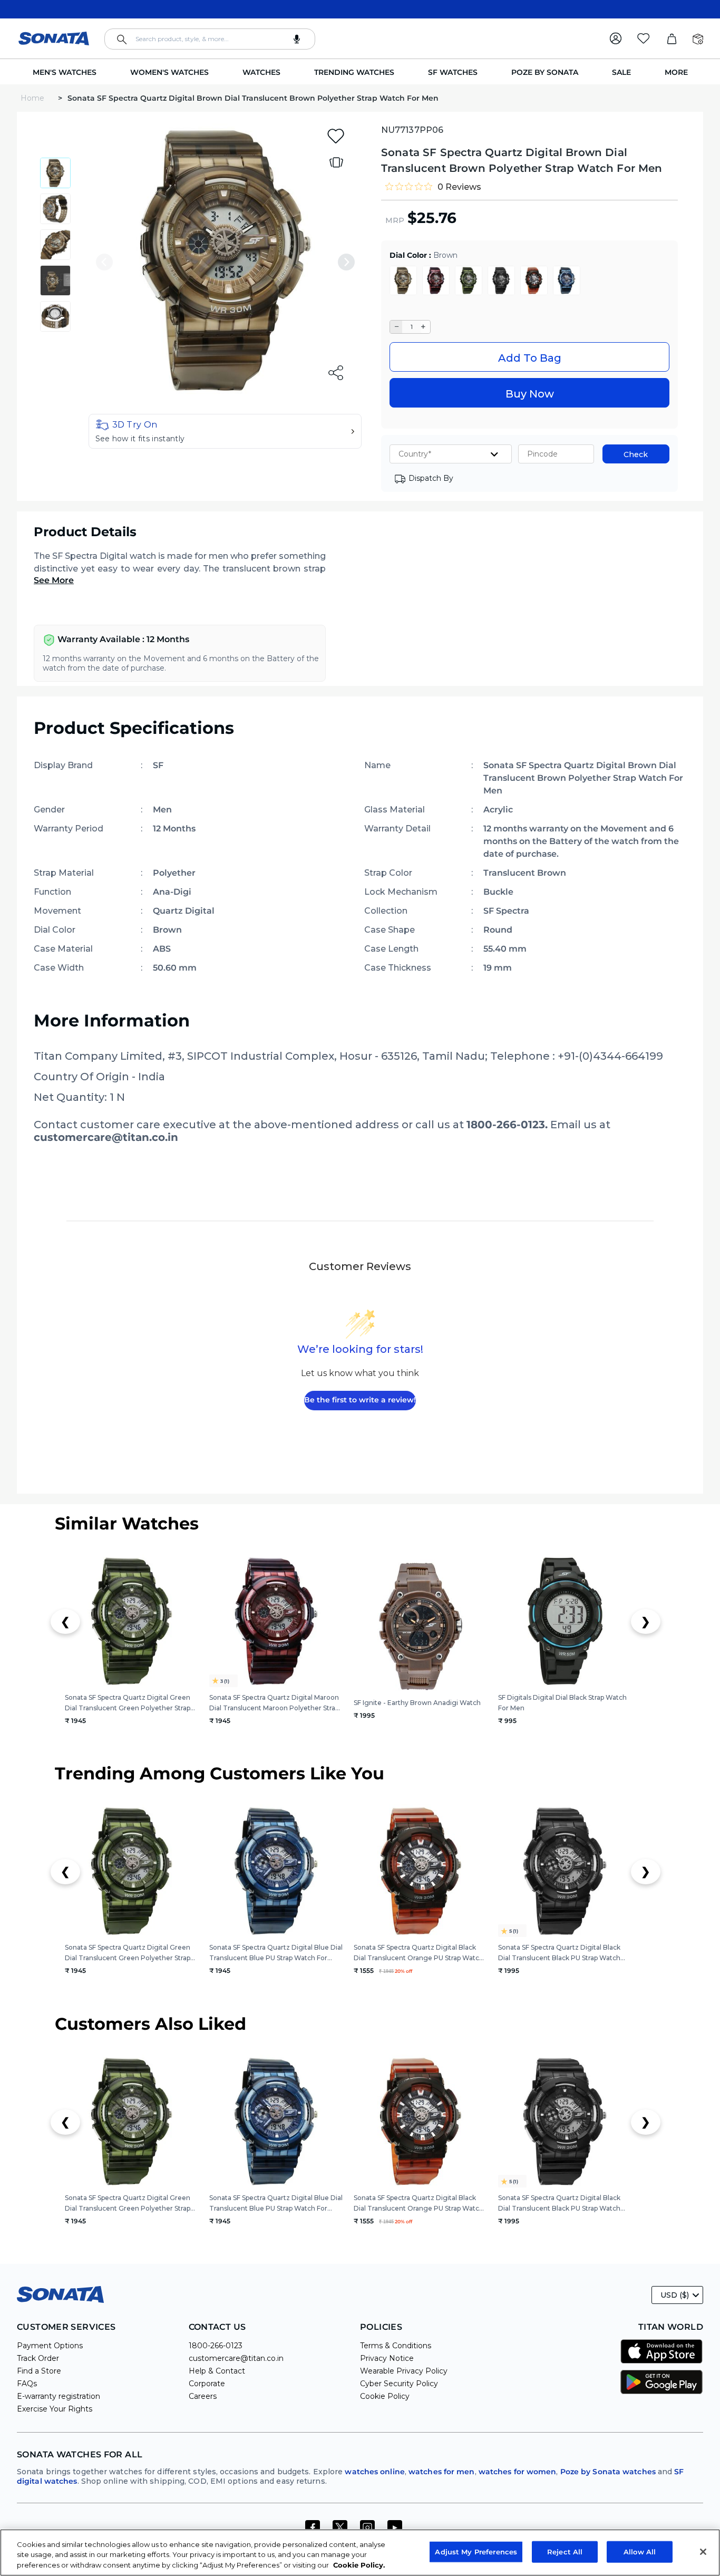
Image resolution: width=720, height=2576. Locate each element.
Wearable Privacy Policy (404, 2371)
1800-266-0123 (216, 2346)
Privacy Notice (387, 2358)
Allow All (640, 2551)
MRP (395, 220)
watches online (374, 2472)
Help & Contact (217, 2371)
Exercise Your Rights (55, 2409)
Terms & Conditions (396, 2346)
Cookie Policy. (359, 2565)
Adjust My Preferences (476, 2551)
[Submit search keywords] (122, 40)
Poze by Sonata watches (608, 2472)
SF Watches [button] (453, 72)
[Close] (703, 2552)
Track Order (38, 2358)
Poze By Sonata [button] (545, 72)
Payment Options (50, 2346)
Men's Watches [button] (65, 72)
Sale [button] (621, 72)
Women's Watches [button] (169, 72)
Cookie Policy (385, 2396)
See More (54, 580)
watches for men (442, 2472)
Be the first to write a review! (360, 1400)
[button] (225, 431)
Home (33, 98)
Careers (203, 2396)
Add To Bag (530, 358)
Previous (104, 262)
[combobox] (210, 39)
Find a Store (39, 2371)
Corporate (207, 2384)
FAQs (27, 2384)
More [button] (676, 72)
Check (636, 454)
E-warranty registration (59, 2396)
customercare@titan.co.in (236, 2358)
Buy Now (530, 394)
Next (346, 262)
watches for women (518, 2472)
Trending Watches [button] (354, 72)
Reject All (565, 2551)
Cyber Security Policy (399, 2384)
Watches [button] (261, 72)
